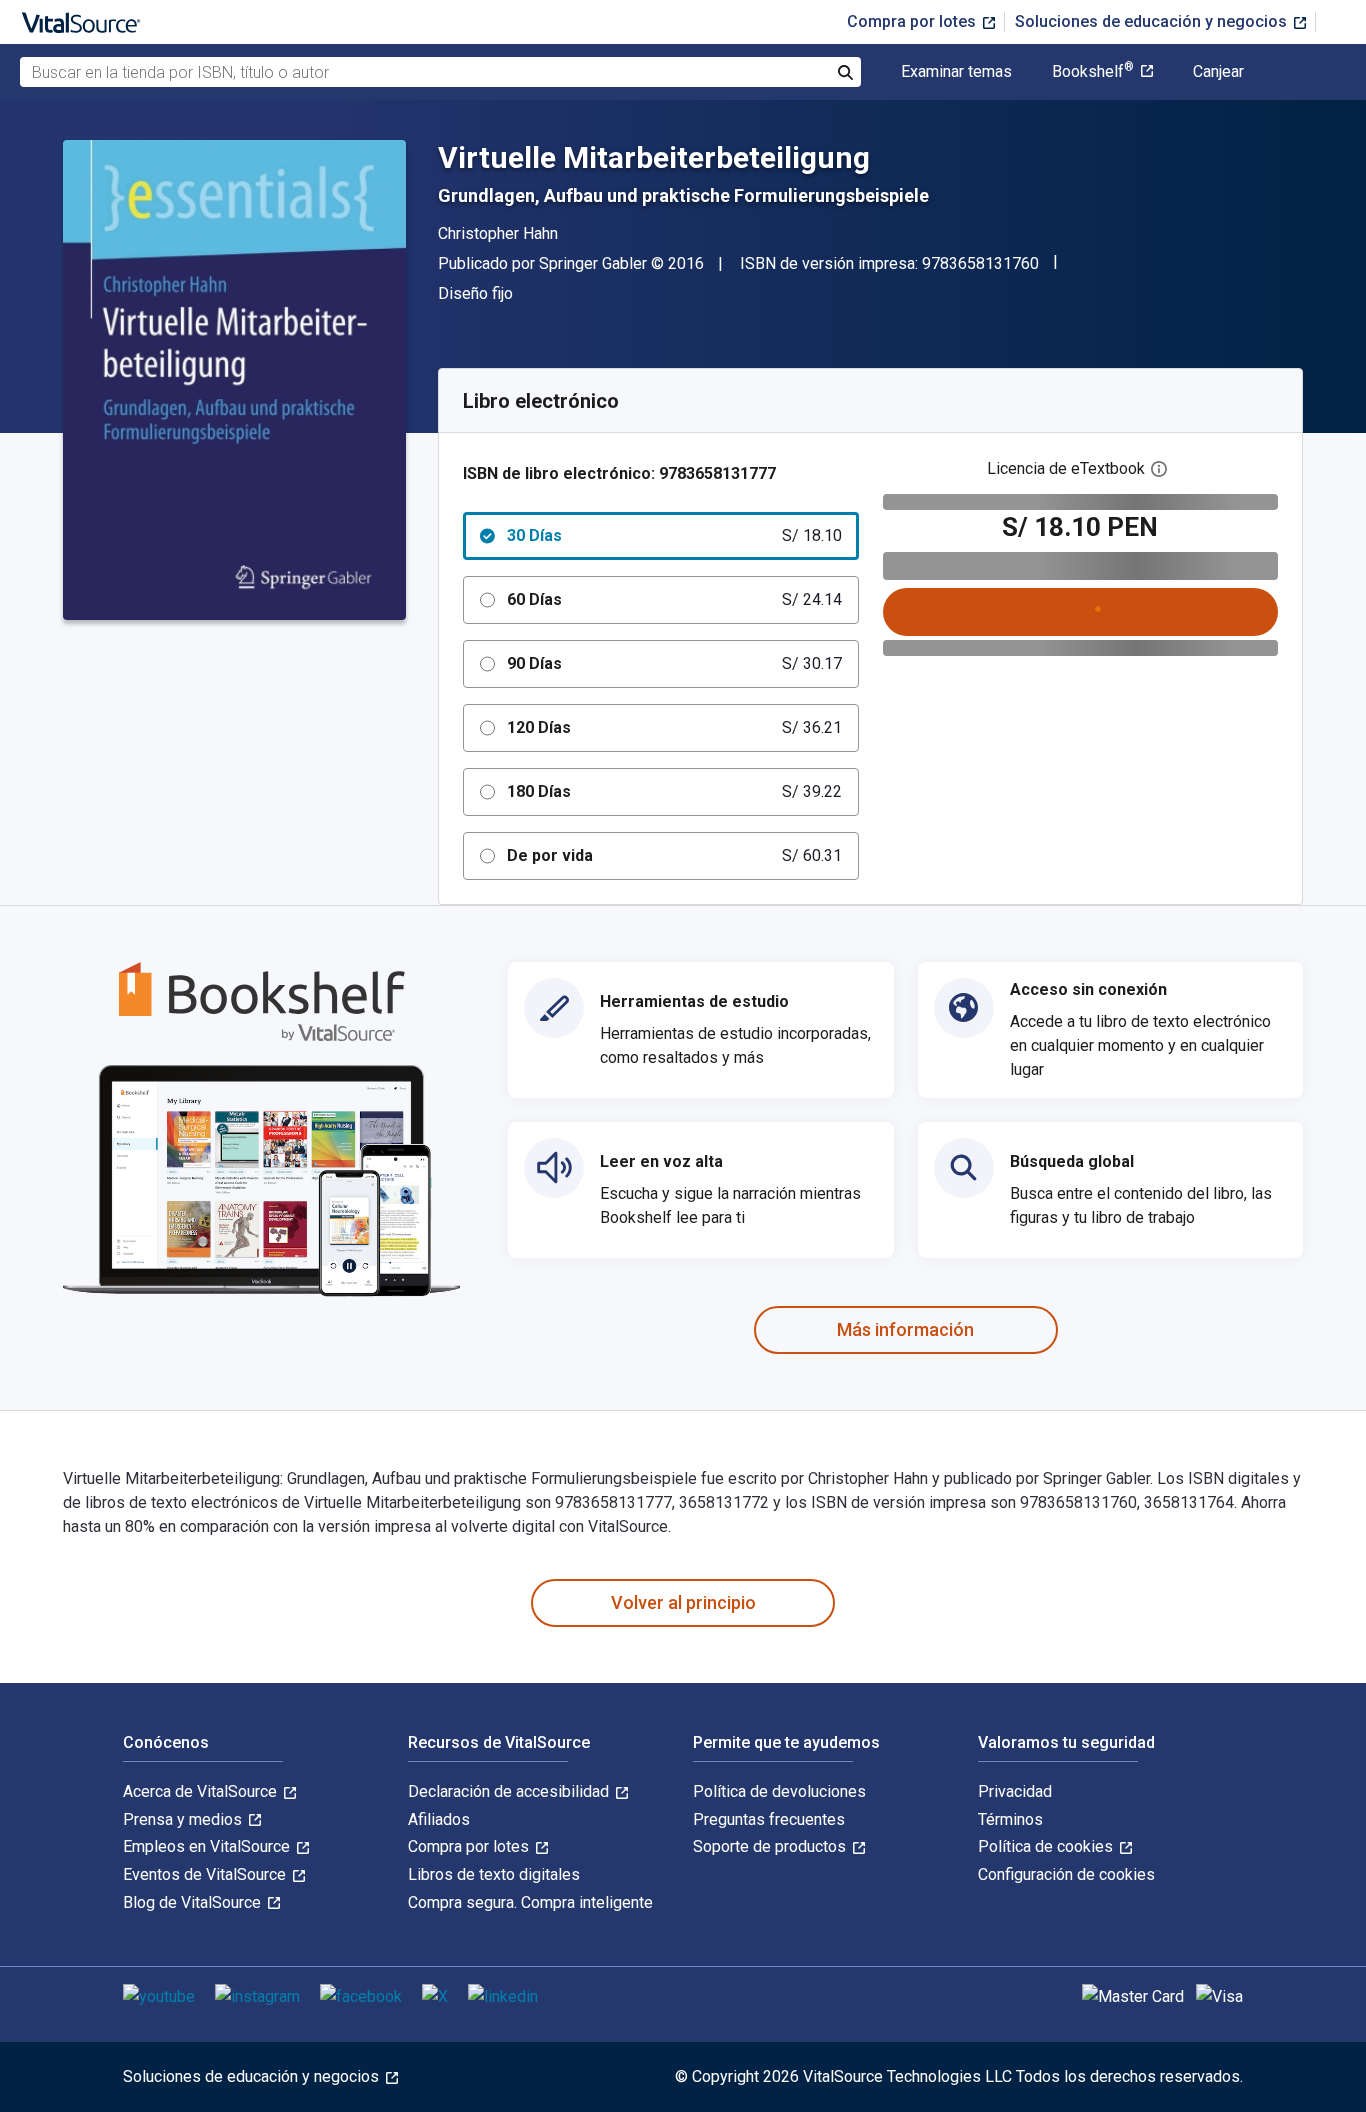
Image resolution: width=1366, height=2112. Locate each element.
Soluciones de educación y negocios (1153, 21)
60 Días (674, 599)
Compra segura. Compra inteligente (530, 1902)
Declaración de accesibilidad (510, 1791)
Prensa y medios (184, 1819)
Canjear (1218, 72)
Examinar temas (956, 72)
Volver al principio (683, 1602)
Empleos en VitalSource (208, 1846)
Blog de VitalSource (194, 1902)
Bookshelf (1093, 72)
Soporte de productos (771, 1846)
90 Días (674, 663)
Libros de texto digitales (494, 1874)
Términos (1010, 1819)
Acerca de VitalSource (202, 1791)
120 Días (674, 727)
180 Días (674, 791)
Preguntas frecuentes (769, 1819)
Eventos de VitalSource (206, 1874)
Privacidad (1015, 1791)
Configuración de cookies (1066, 1874)
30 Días (674, 535)
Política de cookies (1047, 1846)
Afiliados (439, 1819)
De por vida (674, 855)
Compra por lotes (913, 21)
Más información (905, 1329)
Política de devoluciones (779, 1791)
